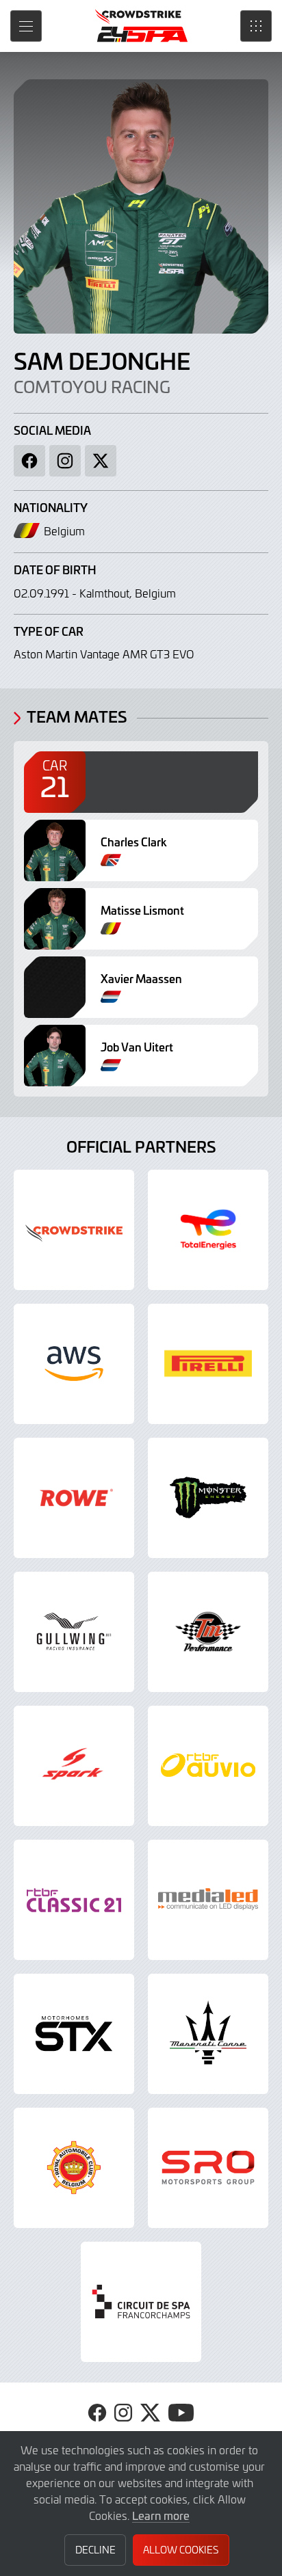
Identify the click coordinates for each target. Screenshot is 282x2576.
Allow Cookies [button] (181, 2550)
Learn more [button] (161, 2515)
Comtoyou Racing (92, 387)
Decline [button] (95, 2550)
